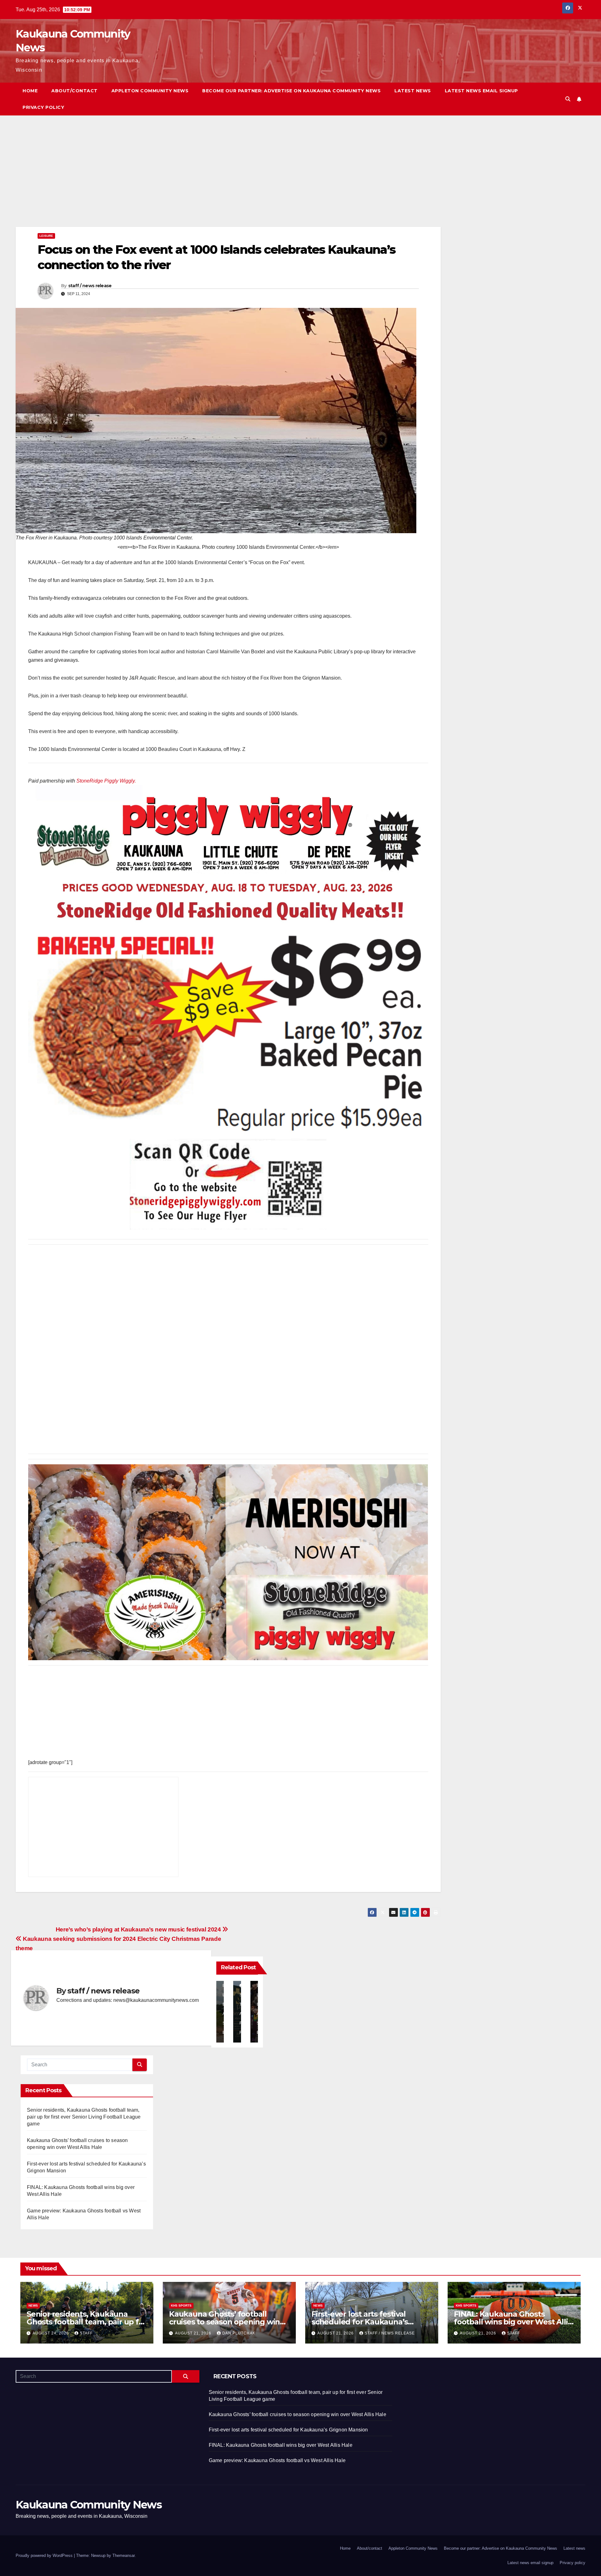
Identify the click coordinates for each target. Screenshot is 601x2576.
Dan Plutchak (239, 2333)
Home (30, 91)
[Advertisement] (203, 181)
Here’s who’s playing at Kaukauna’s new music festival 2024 (139, 1929)
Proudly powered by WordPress (45, 2556)
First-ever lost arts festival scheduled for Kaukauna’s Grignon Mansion (360, 2322)
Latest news (413, 91)
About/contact (74, 91)
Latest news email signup (481, 91)
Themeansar (123, 2556)
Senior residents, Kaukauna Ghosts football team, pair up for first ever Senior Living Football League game (84, 2117)
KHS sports (181, 2306)
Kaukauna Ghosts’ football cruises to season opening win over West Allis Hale (224, 2322)
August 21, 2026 (194, 2333)
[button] (568, 99)
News (33, 2306)
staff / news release (90, 286)
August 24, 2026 (51, 2333)
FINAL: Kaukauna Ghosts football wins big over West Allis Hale (513, 2322)
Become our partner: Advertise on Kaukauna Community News (291, 91)
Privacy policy (43, 107)
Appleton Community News (150, 91)
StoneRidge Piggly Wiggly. (106, 781)
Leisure (46, 236)
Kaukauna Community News (89, 2505)
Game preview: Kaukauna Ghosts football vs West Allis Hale (277, 2460)
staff (86, 2333)
